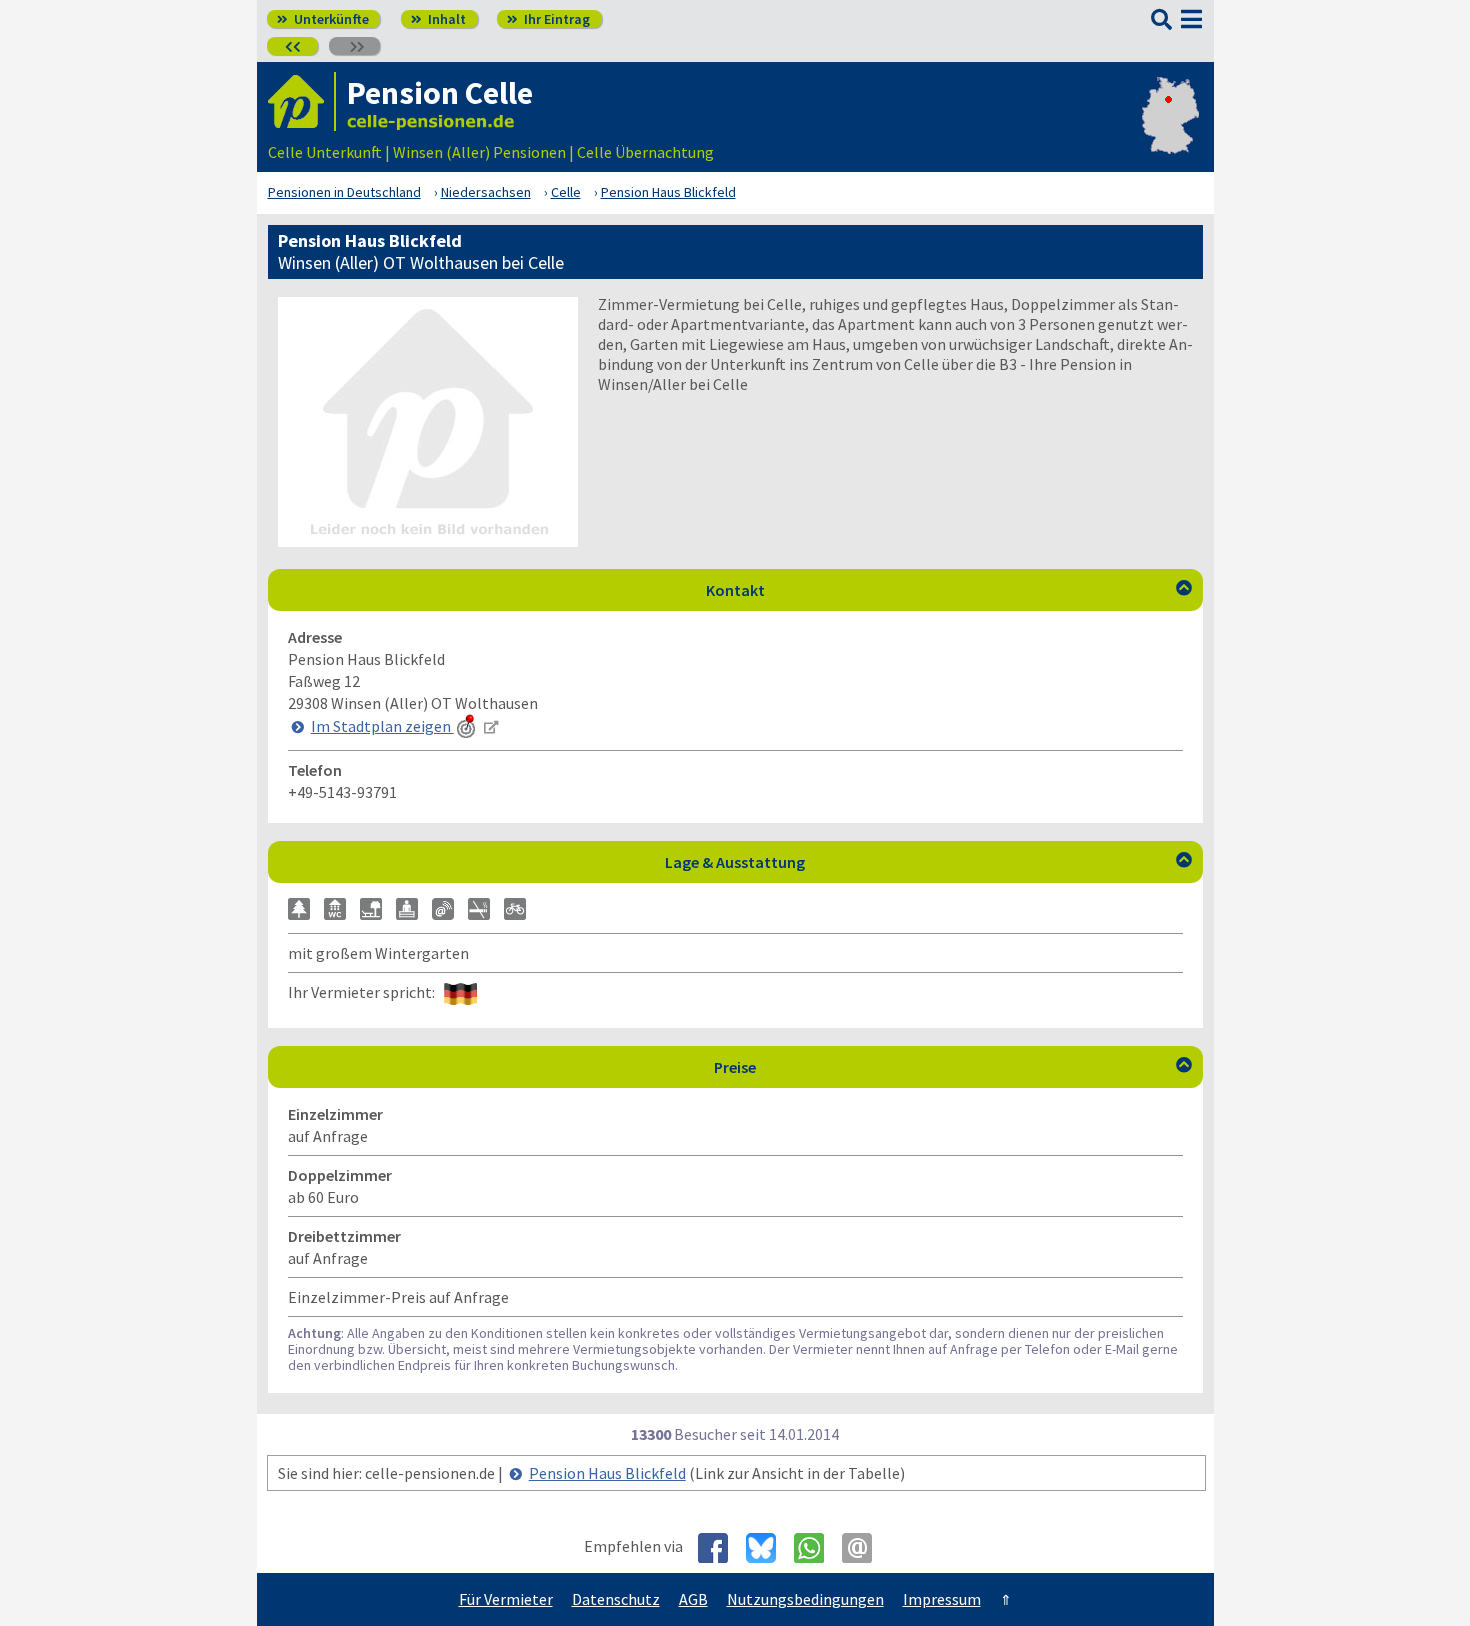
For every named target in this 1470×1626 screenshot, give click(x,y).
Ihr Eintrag (548, 19)
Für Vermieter (506, 1599)
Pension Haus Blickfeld (607, 1473)
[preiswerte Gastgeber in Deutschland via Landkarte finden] (1170, 132)
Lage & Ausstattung (928, 862)
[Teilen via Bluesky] (768, 1548)
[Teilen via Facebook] (720, 1548)
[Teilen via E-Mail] (864, 1548)
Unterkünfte (323, 19)
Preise (953, 1067)
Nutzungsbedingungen (805, 1599)
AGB (693, 1599)
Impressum (942, 1599)
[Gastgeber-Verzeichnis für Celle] (302, 101)
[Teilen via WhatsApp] (816, 1548)
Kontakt (949, 590)
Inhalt (438, 19)
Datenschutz (616, 1599)
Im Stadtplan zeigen (382, 726)
